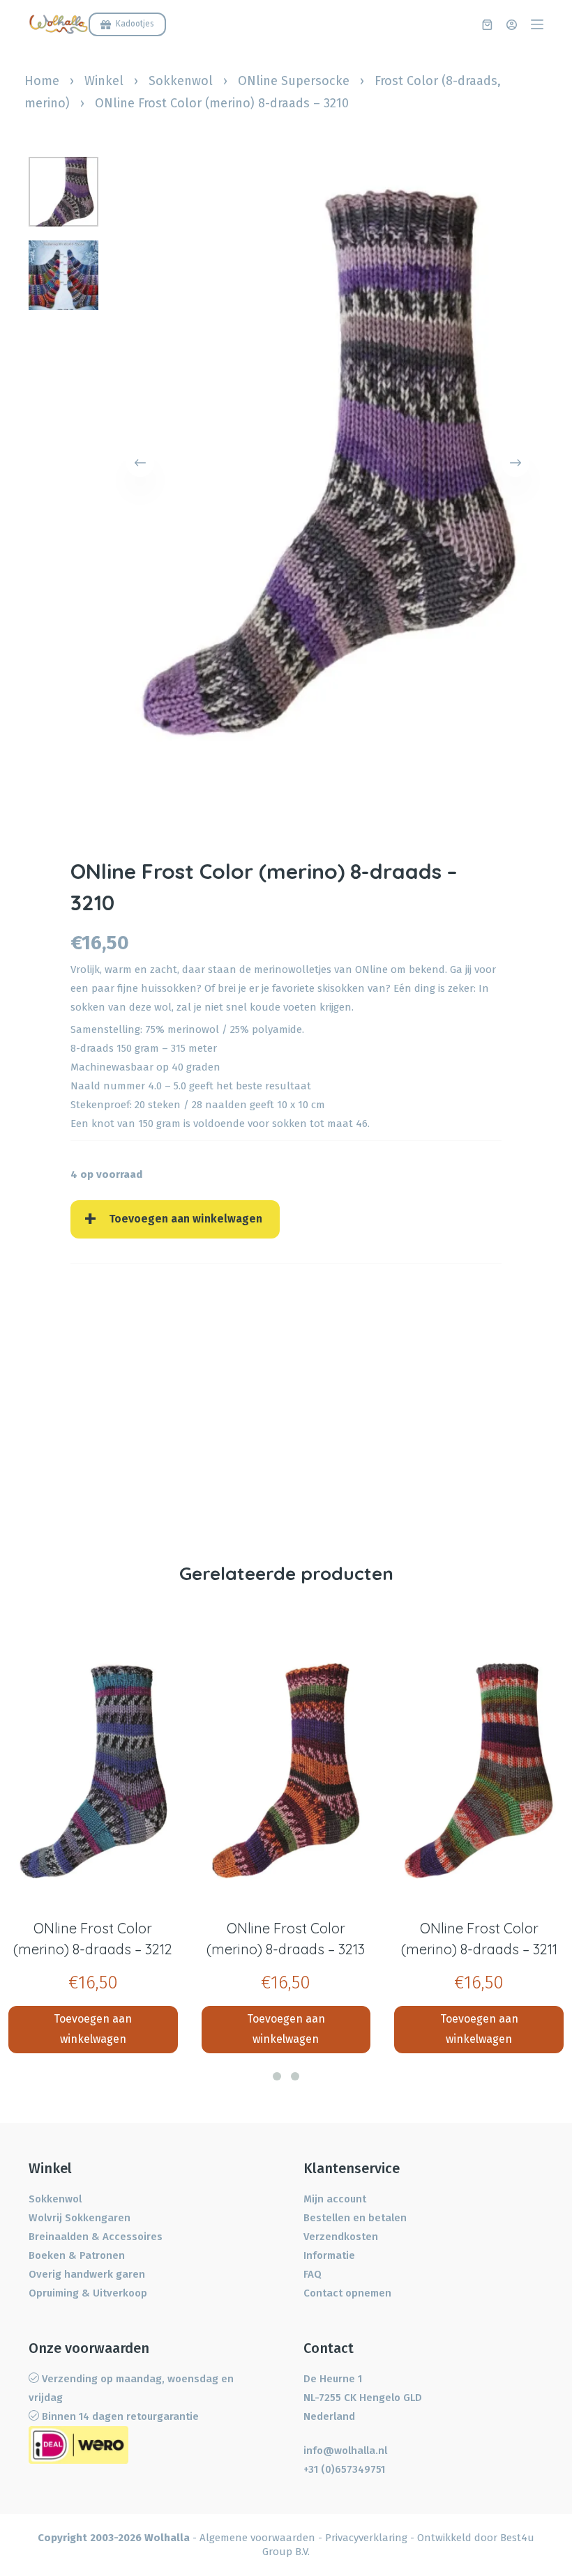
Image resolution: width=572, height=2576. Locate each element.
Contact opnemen (347, 2293)
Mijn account (335, 2199)
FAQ (313, 2274)
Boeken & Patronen (77, 2255)
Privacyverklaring (366, 2538)
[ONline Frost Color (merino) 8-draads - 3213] (286, 1771)
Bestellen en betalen (355, 2218)
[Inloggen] (512, 25)
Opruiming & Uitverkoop (88, 2293)
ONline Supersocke (294, 81)
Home (42, 81)
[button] (277, 2076)
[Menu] (537, 24)
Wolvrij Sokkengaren (80, 2218)
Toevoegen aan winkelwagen (186, 1219)
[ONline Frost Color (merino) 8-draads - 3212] (93, 1771)
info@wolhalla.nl (345, 2451)
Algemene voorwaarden (257, 2538)
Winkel (104, 81)
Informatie (329, 2255)
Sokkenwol (181, 81)
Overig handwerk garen (87, 2274)
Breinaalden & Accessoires (96, 2237)
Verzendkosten (341, 2237)
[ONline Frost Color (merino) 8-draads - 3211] (479, 1771)
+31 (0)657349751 (344, 2469)
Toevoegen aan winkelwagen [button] (93, 2029)
